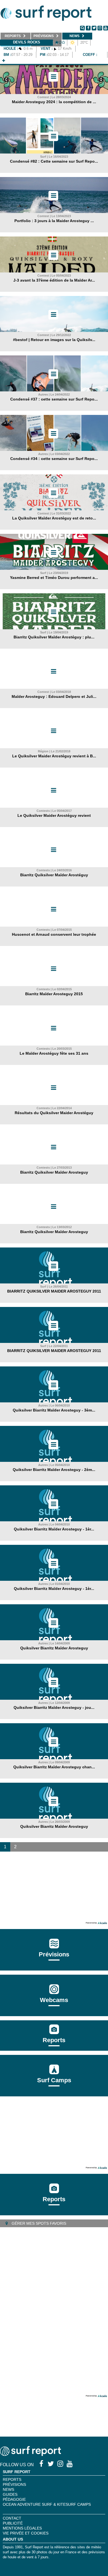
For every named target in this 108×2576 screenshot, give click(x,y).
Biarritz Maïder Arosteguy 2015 (54, 994)
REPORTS (12, 2479)
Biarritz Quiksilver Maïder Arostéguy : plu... (54, 637)
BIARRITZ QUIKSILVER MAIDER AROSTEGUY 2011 (54, 1291)
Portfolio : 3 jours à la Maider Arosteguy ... (54, 221)
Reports (54, 2040)
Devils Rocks (27, 42)
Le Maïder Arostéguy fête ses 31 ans (54, 1053)
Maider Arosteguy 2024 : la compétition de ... (54, 102)
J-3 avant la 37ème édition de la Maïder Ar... (54, 280)
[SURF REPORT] (30, 2454)
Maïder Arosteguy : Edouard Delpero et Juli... (54, 696)
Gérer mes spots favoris (38, 2223)
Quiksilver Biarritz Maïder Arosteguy (54, 1648)
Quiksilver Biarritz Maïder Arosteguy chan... (54, 1767)
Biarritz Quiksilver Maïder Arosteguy (54, 1172)
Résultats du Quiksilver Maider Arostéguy (54, 1113)
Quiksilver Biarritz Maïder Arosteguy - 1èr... (54, 1529)
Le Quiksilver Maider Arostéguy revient (54, 815)
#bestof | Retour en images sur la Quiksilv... (54, 340)
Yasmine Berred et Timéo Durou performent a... (54, 578)
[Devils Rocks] (4, 61)
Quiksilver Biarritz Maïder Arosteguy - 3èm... (54, 1410)
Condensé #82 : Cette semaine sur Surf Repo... (54, 161)
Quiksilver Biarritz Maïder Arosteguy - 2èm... (54, 1470)
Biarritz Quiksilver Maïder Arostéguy (54, 875)
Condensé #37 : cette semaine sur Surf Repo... (54, 399)
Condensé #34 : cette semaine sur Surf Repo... (54, 459)
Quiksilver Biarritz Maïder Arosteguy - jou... (54, 1707)
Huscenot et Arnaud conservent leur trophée (54, 934)
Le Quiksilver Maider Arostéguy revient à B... (54, 756)
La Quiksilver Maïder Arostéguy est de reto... (54, 518)
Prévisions (14, 2484)
